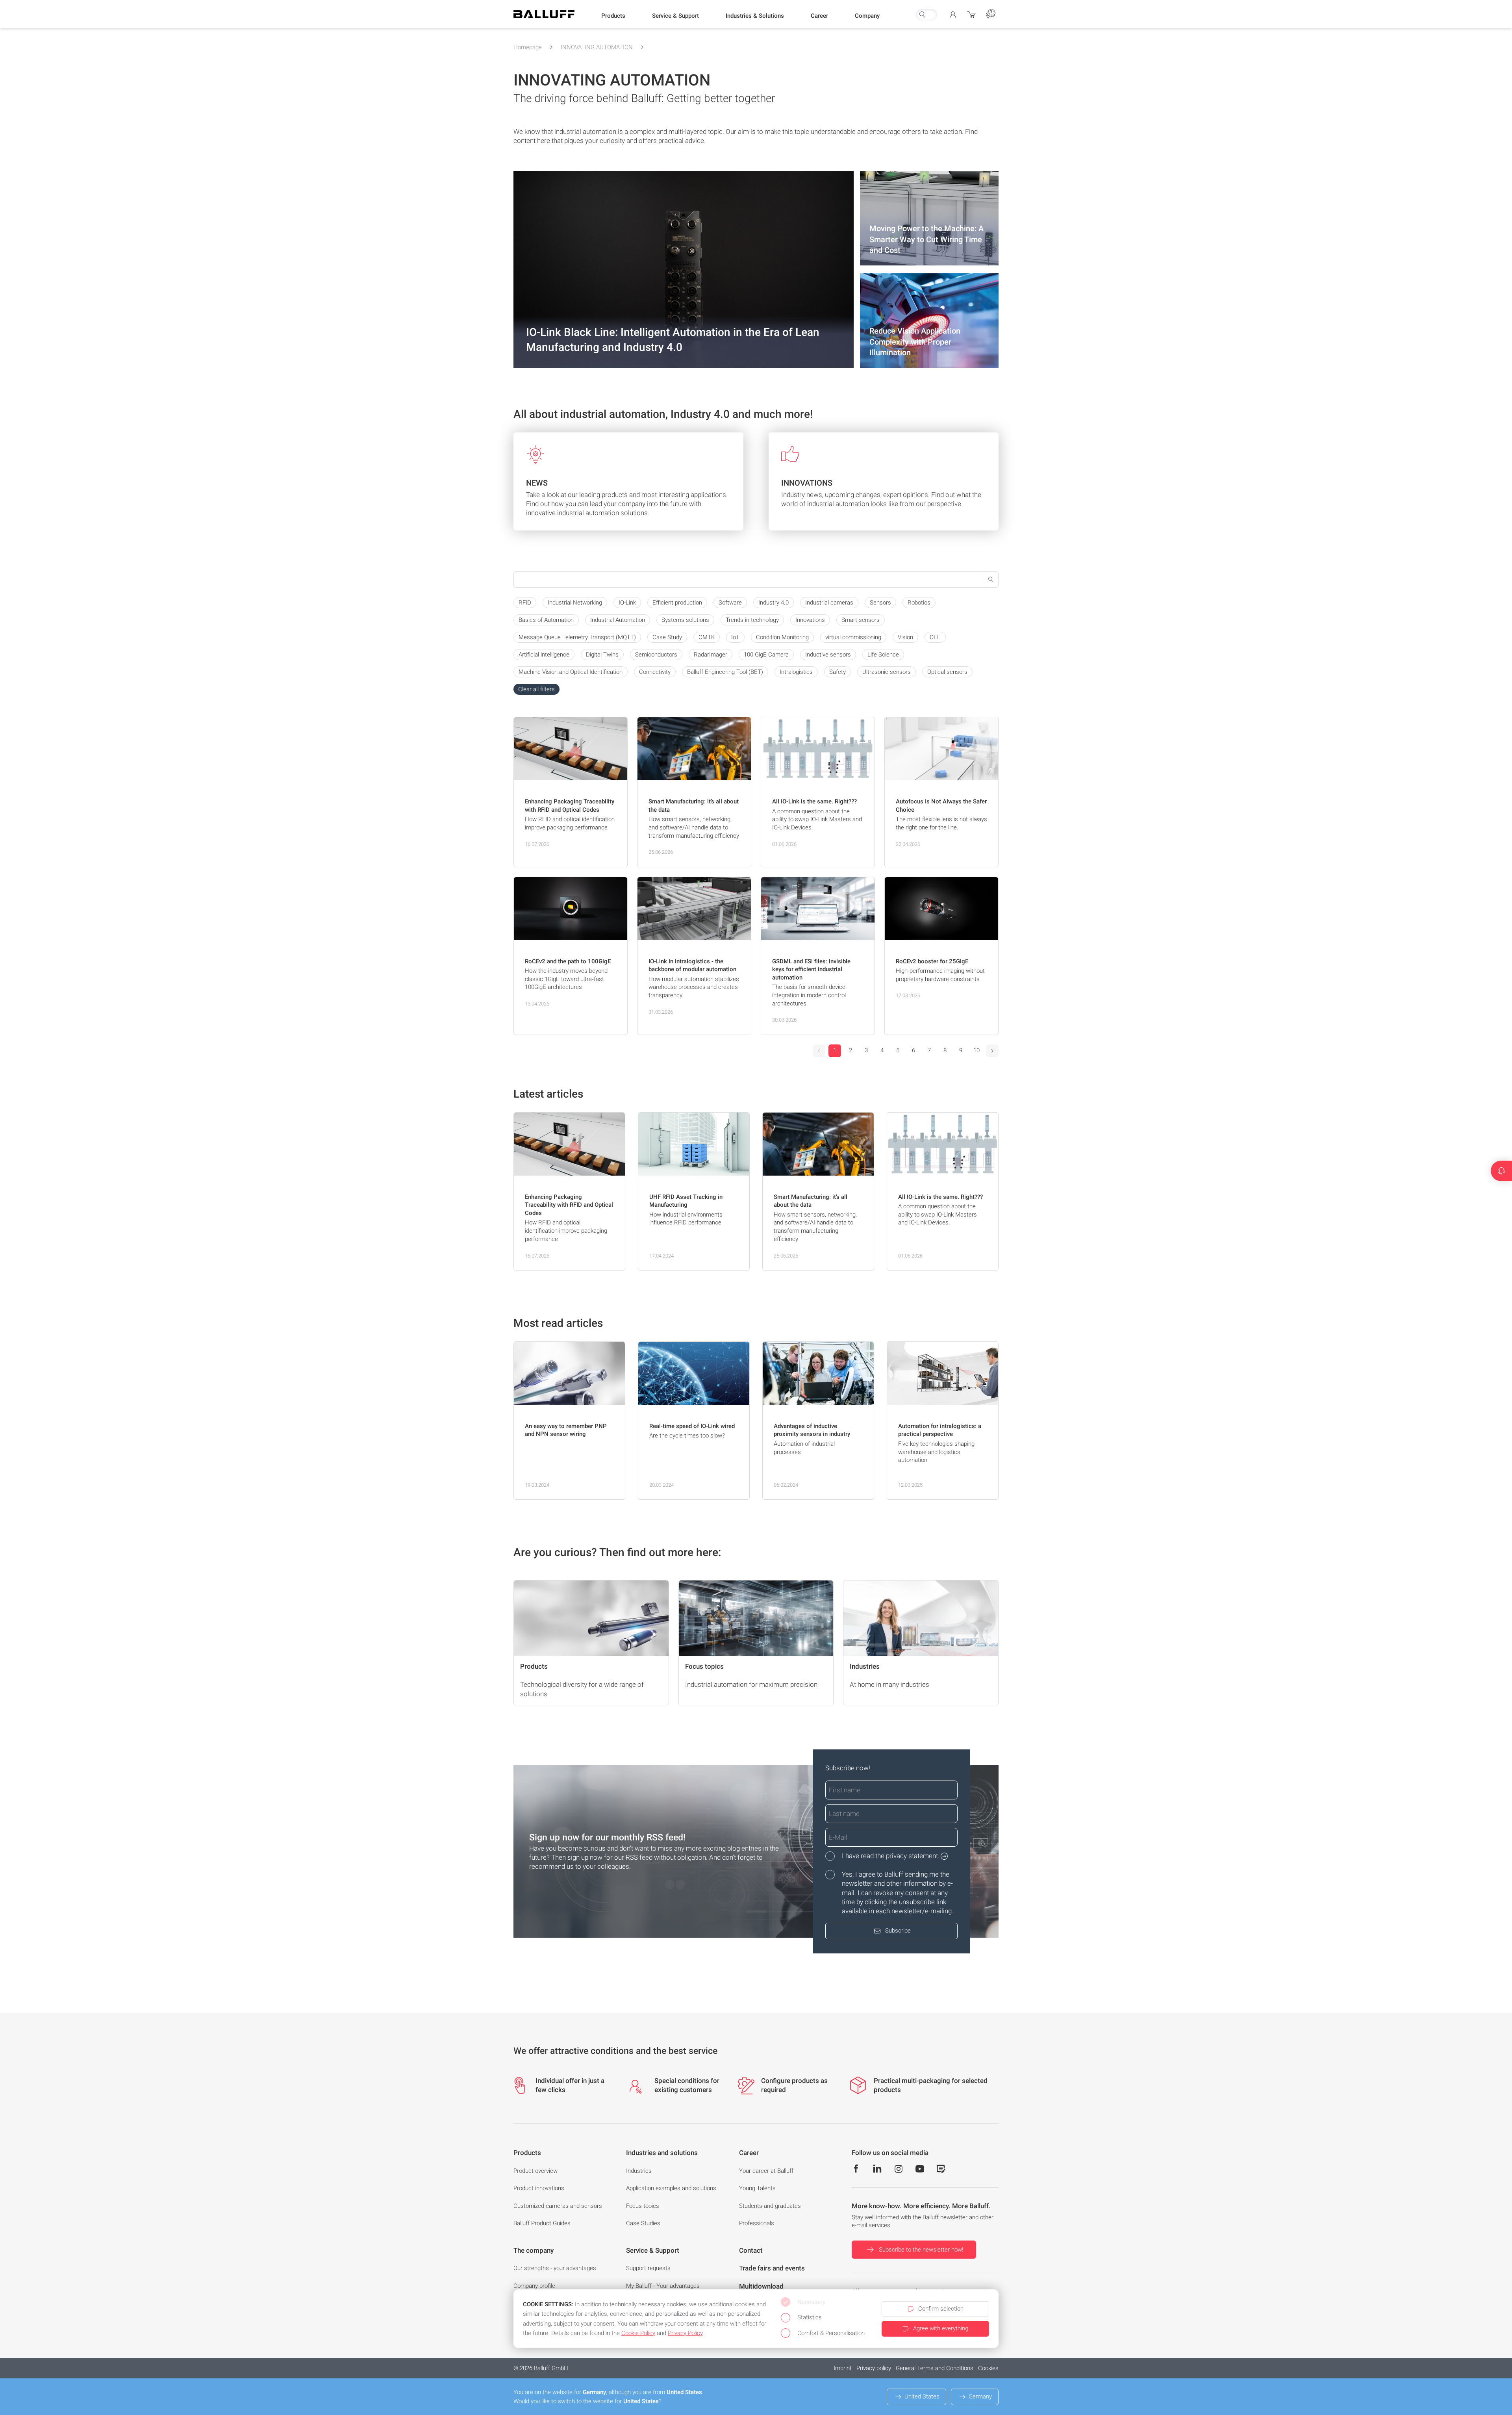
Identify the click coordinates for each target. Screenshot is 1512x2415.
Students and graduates (770, 2206)
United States (922, 2396)
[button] (613, 16)
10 (976, 1050)
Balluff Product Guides (542, 2223)
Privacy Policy (685, 2333)
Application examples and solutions (671, 2188)
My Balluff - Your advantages (663, 2286)
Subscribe (898, 1931)
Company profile (534, 2286)
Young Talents (757, 2188)
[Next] (992, 1051)
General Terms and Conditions (935, 2368)
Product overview (535, 2171)
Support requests (648, 2268)
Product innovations (539, 2188)
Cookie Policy (638, 2333)
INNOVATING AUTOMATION (597, 47)
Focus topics (643, 2206)
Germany (980, 2396)
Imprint (843, 2368)
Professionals (757, 2223)
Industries (639, 2171)
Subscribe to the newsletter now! (921, 2250)
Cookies (988, 2368)
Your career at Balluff (766, 2171)
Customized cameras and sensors (558, 2206)
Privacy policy (874, 2368)
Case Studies (643, 2223)
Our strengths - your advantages (555, 2268)
